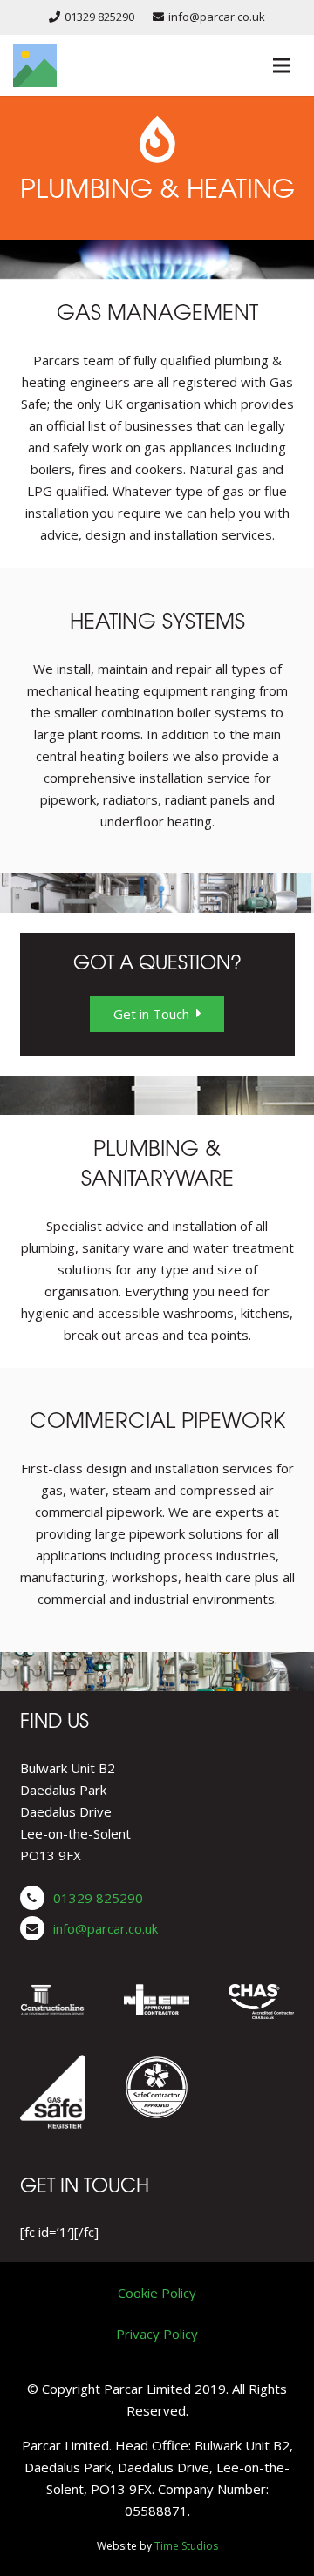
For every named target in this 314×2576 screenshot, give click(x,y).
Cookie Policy (157, 2293)
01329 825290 (98, 1898)
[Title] (35, 65)
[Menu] (282, 65)
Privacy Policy (157, 2334)
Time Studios (186, 2546)
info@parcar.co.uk (106, 1928)
